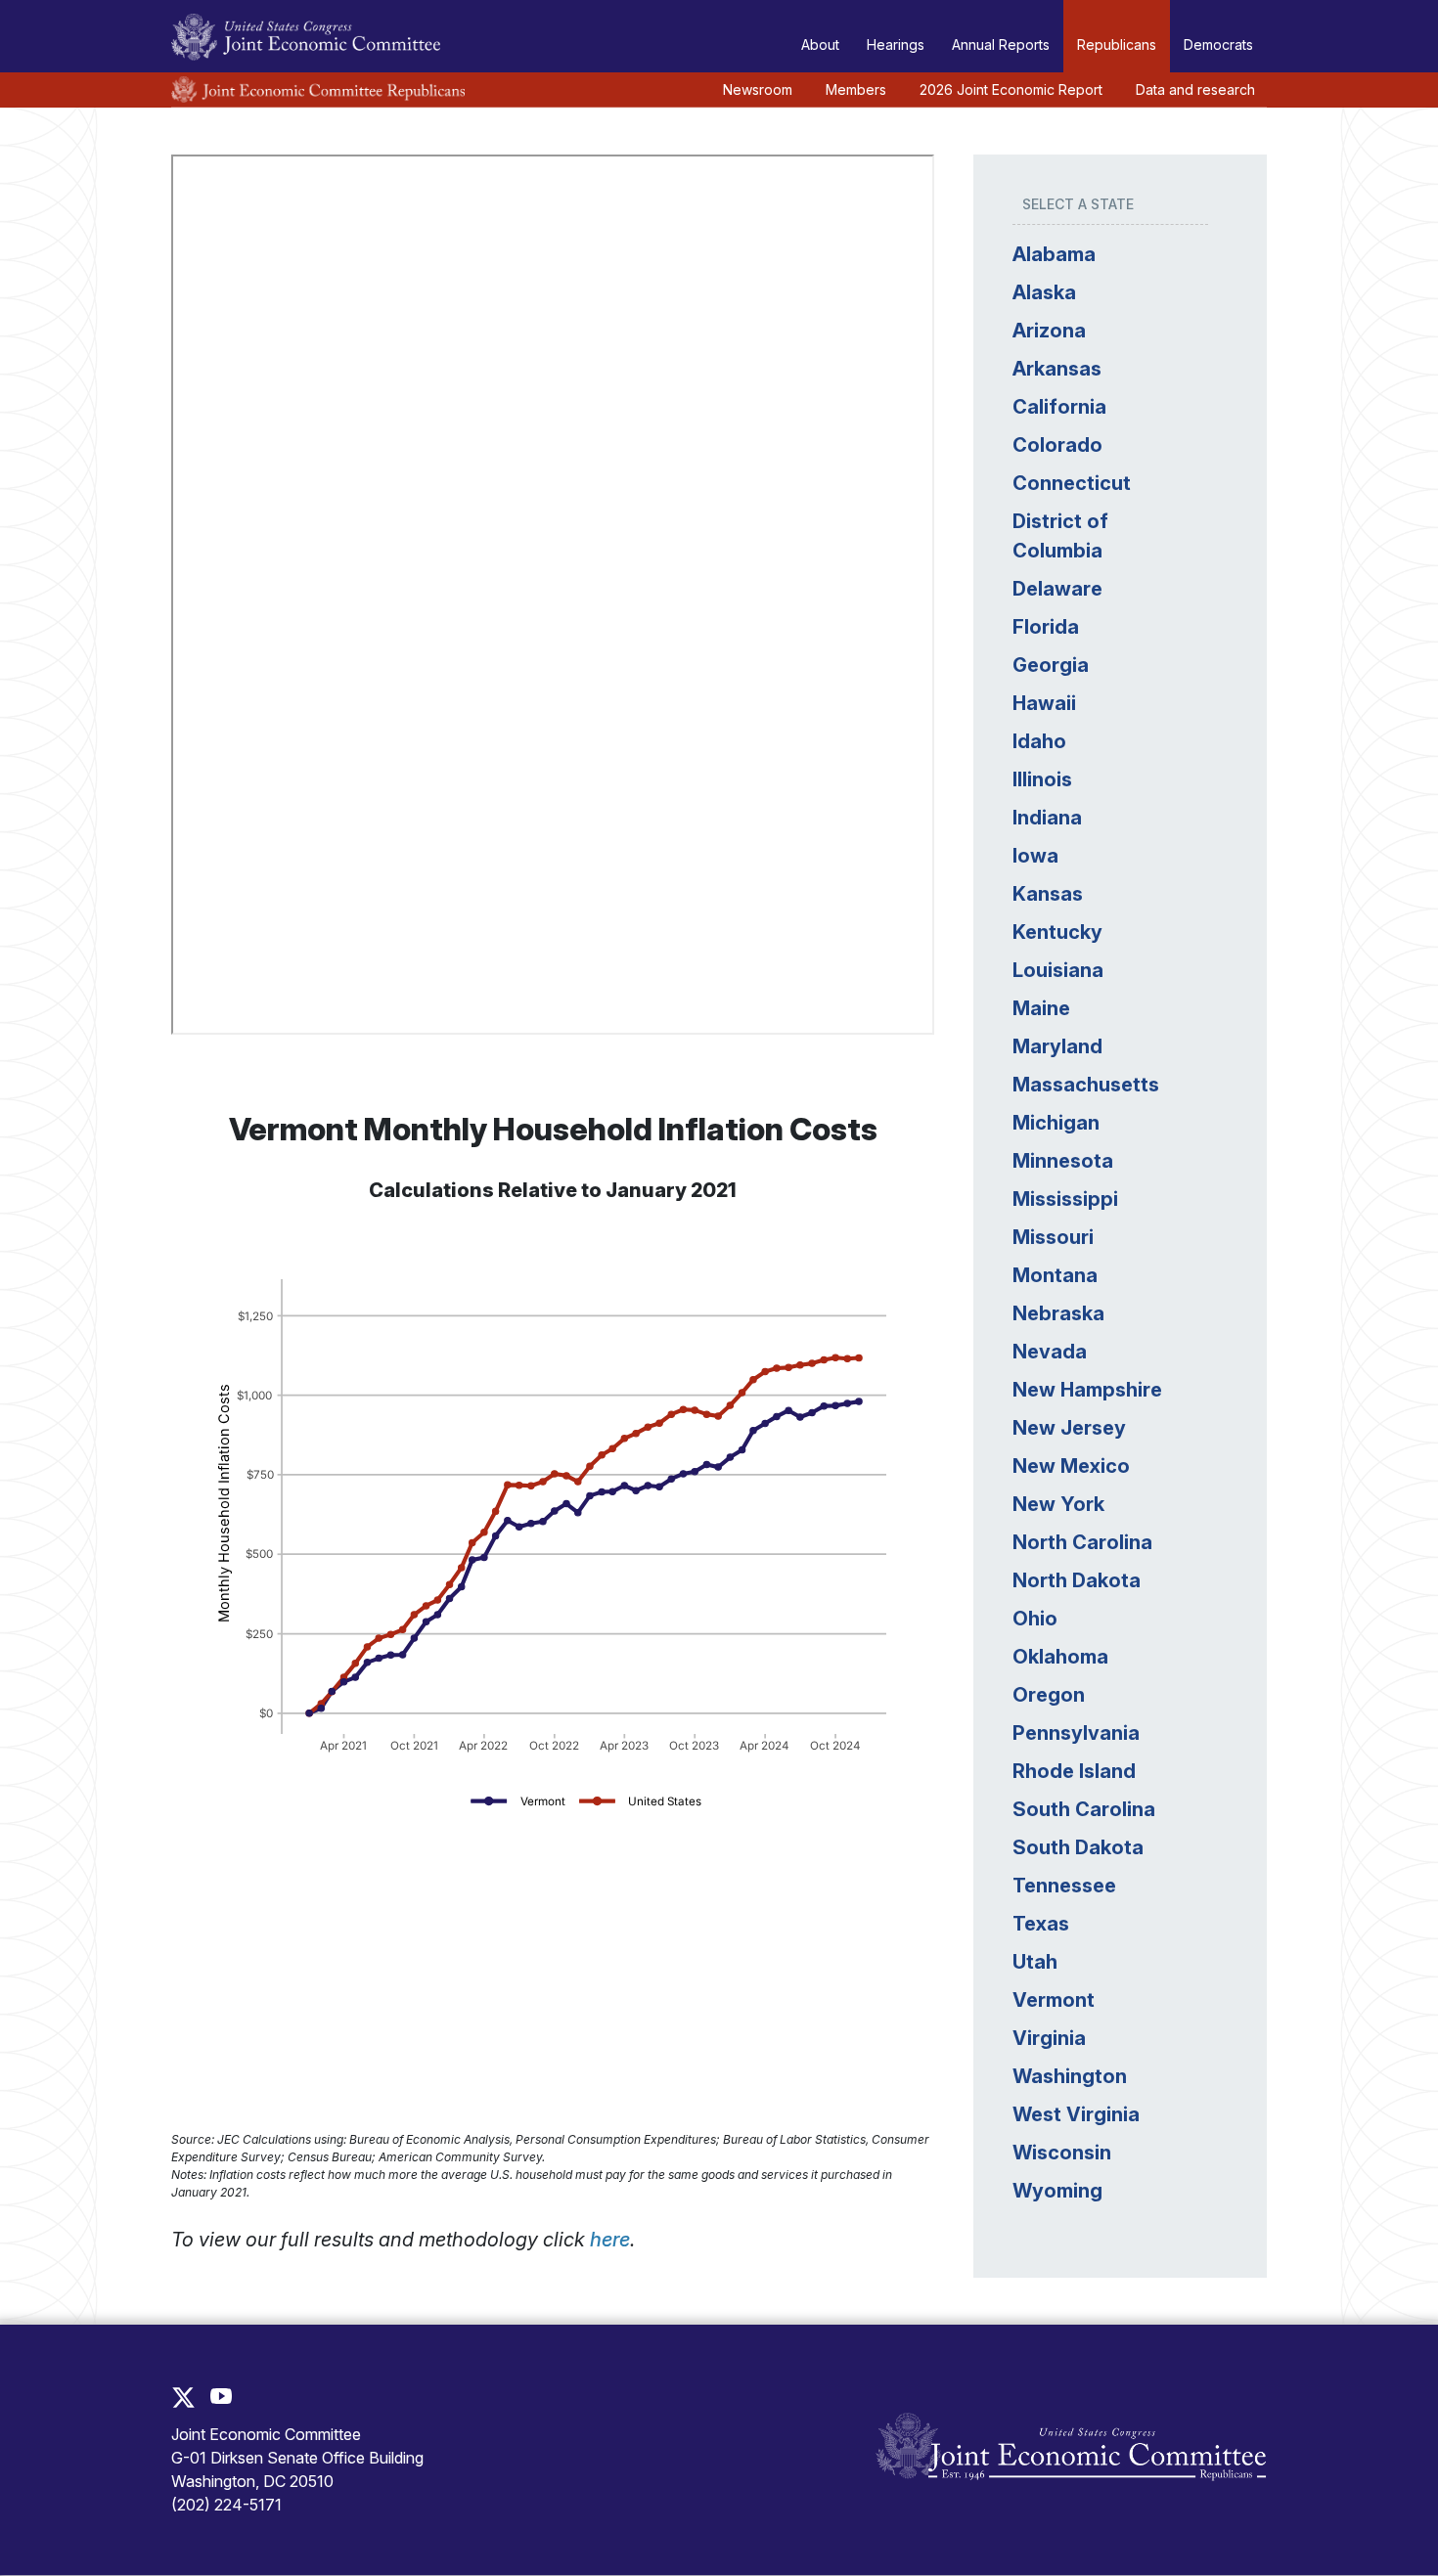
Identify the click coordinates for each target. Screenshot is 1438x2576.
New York (1058, 1504)
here (610, 2240)
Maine (1041, 1008)
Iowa (1035, 856)
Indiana (1047, 818)
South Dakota (1078, 1847)
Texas (1041, 1924)
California (1059, 407)
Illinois (1042, 779)
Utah (1035, 1962)
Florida (1046, 627)
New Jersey (1069, 1428)
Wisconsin (1062, 2153)
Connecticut (1072, 483)
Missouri (1053, 1237)
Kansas (1048, 894)
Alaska (1044, 292)
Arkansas (1057, 369)
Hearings (896, 44)
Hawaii (1044, 703)
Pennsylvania (1076, 1733)
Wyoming (1057, 2191)
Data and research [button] (1195, 89)
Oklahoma (1060, 1657)
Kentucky (1057, 932)
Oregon (1049, 1695)
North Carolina (1082, 1542)
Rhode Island (1074, 1771)
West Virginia (1076, 2114)
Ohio (1035, 1619)
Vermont (1054, 2000)
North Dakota (1077, 1580)
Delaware (1057, 589)
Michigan (1056, 1123)
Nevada (1050, 1352)
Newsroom (758, 89)
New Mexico (1071, 1466)
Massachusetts (1086, 1085)
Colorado (1057, 445)
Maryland (1057, 1046)
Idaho (1039, 741)
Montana (1055, 1275)
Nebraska (1058, 1313)
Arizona (1049, 331)
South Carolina (1084, 1809)
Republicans (1117, 44)
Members (856, 89)
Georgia (1051, 665)
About (820, 44)
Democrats (1218, 44)
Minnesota (1063, 1161)
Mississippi (1065, 1199)
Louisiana (1058, 970)
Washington (1070, 2076)
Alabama (1054, 254)
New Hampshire (1087, 1390)
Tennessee (1064, 1886)
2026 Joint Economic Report (1011, 89)
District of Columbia (1060, 536)
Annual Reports (1001, 44)
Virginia (1049, 2038)
